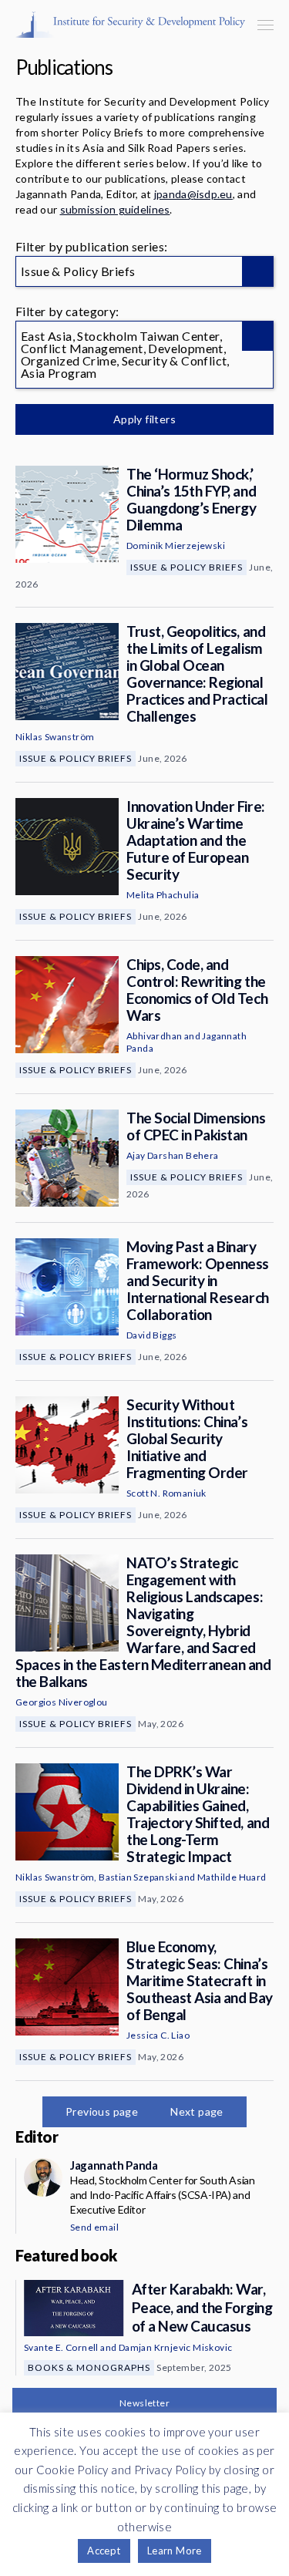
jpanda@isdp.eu (193, 194)
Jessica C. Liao (158, 2035)
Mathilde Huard (232, 1877)
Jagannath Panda (114, 2165)
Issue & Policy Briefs (187, 567)
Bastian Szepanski (138, 1877)
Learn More (175, 2551)
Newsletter (144, 2403)
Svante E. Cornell (61, 2347)
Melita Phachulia (163, 895)
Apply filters (144, 419)
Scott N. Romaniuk (166, 1493)
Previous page (102, 2111)
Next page (197, 2111)
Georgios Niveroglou (62, 1702)
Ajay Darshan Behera (173, 1155)
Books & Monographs (89, 2367)
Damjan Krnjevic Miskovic (176, 2347)
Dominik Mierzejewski (176, 546)
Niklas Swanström (55, 737)
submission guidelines (115, 209)
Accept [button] (104, 2551)
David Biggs (151, 1335)
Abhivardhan (154, 1036)
